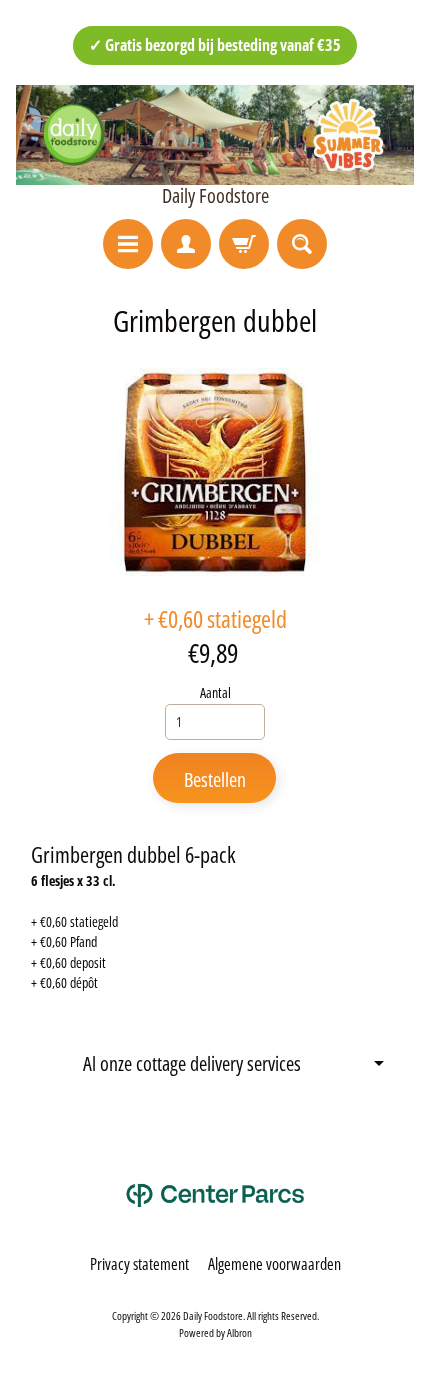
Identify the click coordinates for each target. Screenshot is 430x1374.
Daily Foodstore (215, 196)
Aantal (215, 692)
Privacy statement (139, 1264)
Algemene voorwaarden (274, 1264)
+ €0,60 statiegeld (215, 618)
